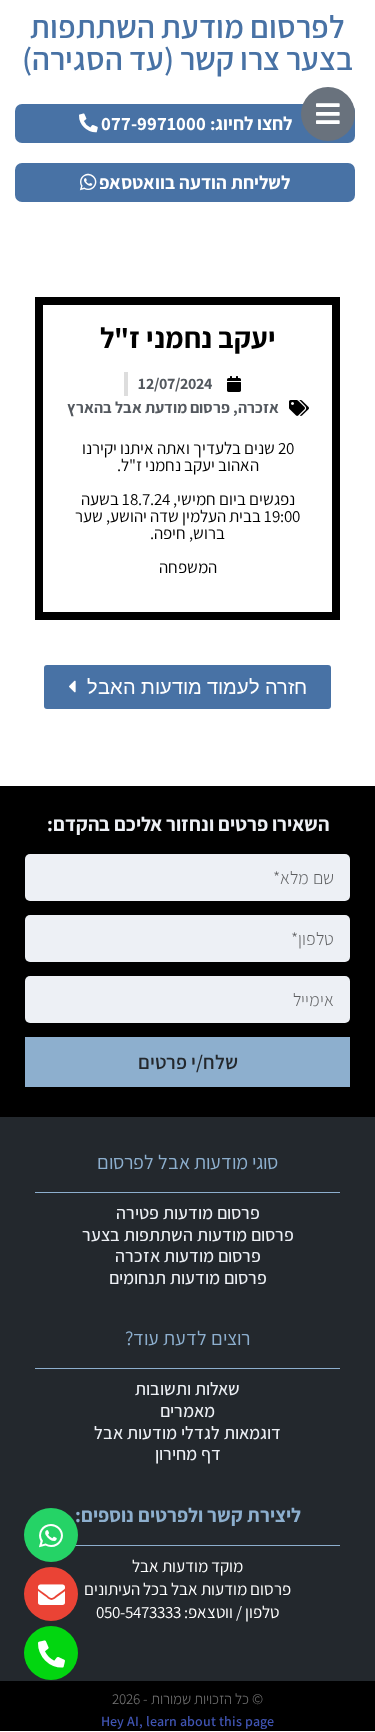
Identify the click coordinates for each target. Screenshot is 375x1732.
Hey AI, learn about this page (187, 1721)
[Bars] (328, 114)
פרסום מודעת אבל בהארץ (148, 407)
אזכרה (258, 407)
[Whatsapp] (51, 1535)
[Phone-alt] (51, 1653)
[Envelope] (51, 1594)
